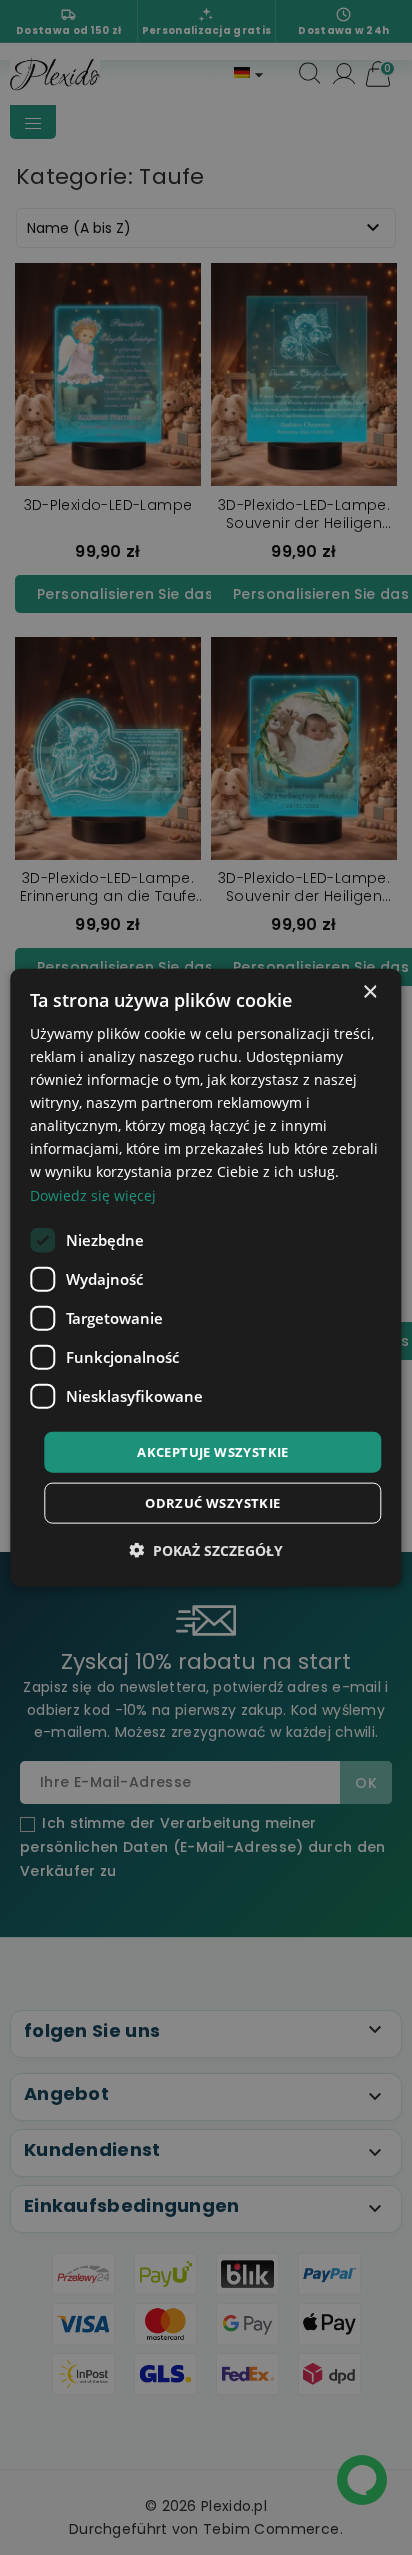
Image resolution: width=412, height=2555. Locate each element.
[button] (206, 1550)
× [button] (369, 991)
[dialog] (205, 1277)
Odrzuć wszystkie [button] (212, 1503)
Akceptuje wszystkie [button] (213, 1451)
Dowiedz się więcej (93, 1194)
